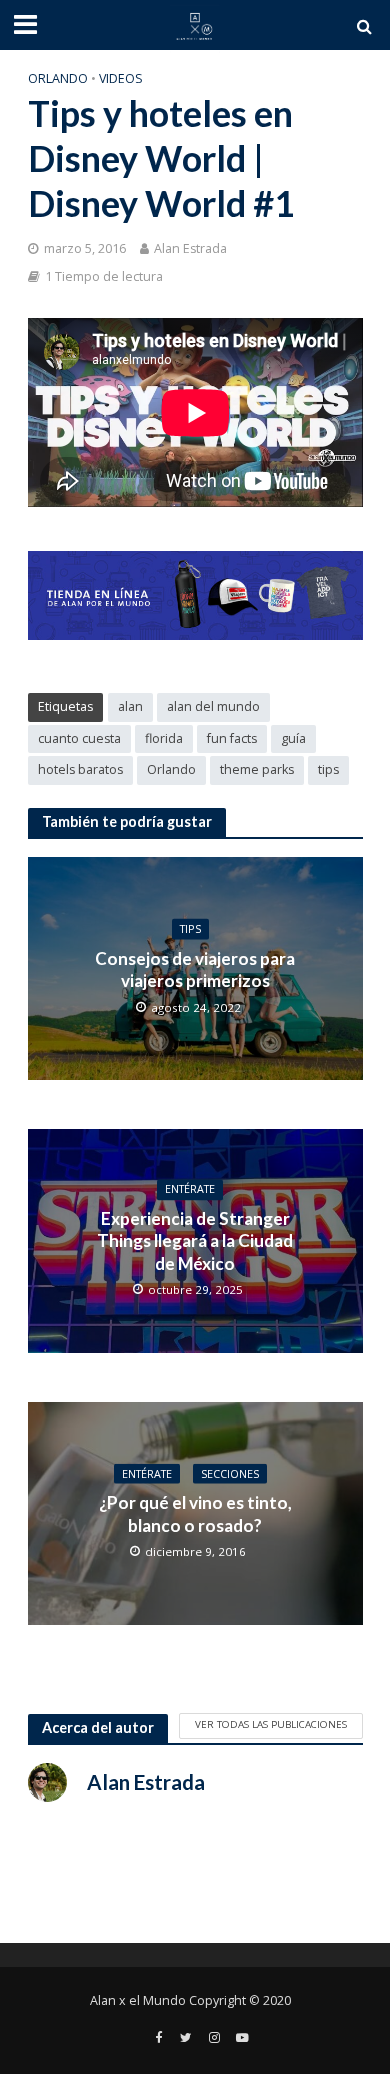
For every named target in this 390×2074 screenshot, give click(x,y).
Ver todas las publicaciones (271, 1724)
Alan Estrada (190, 248)
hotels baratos (80, 769)
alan (130, 706)
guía (293, 738)
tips (328, 769)
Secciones (230, 1473)
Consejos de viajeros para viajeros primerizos (195, 968)
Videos (121, 78)
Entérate (190, 1190)
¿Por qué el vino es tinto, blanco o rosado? (195, 1513)
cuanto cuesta (79, 738)
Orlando (58, 78)
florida (164, 738)
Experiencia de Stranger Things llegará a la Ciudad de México (195, 1241)
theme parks (257, 769)
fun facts (232, 738)
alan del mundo (213, 706)
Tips (190, 929)
